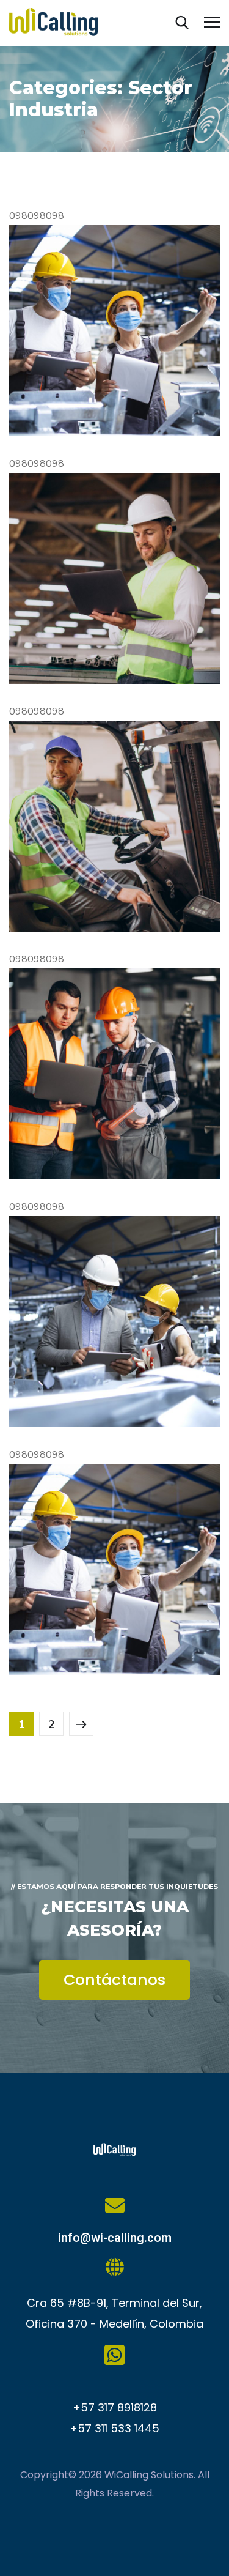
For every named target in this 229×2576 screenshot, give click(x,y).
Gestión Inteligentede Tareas (90, 633)
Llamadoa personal (61, 1376)
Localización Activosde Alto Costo (94, 1624)
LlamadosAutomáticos (69, 1128)
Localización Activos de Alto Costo (94, 385)
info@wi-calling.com (115, 2238)
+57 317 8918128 (115, 2407)
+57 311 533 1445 (114, 2428)
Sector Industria (66, 410)
